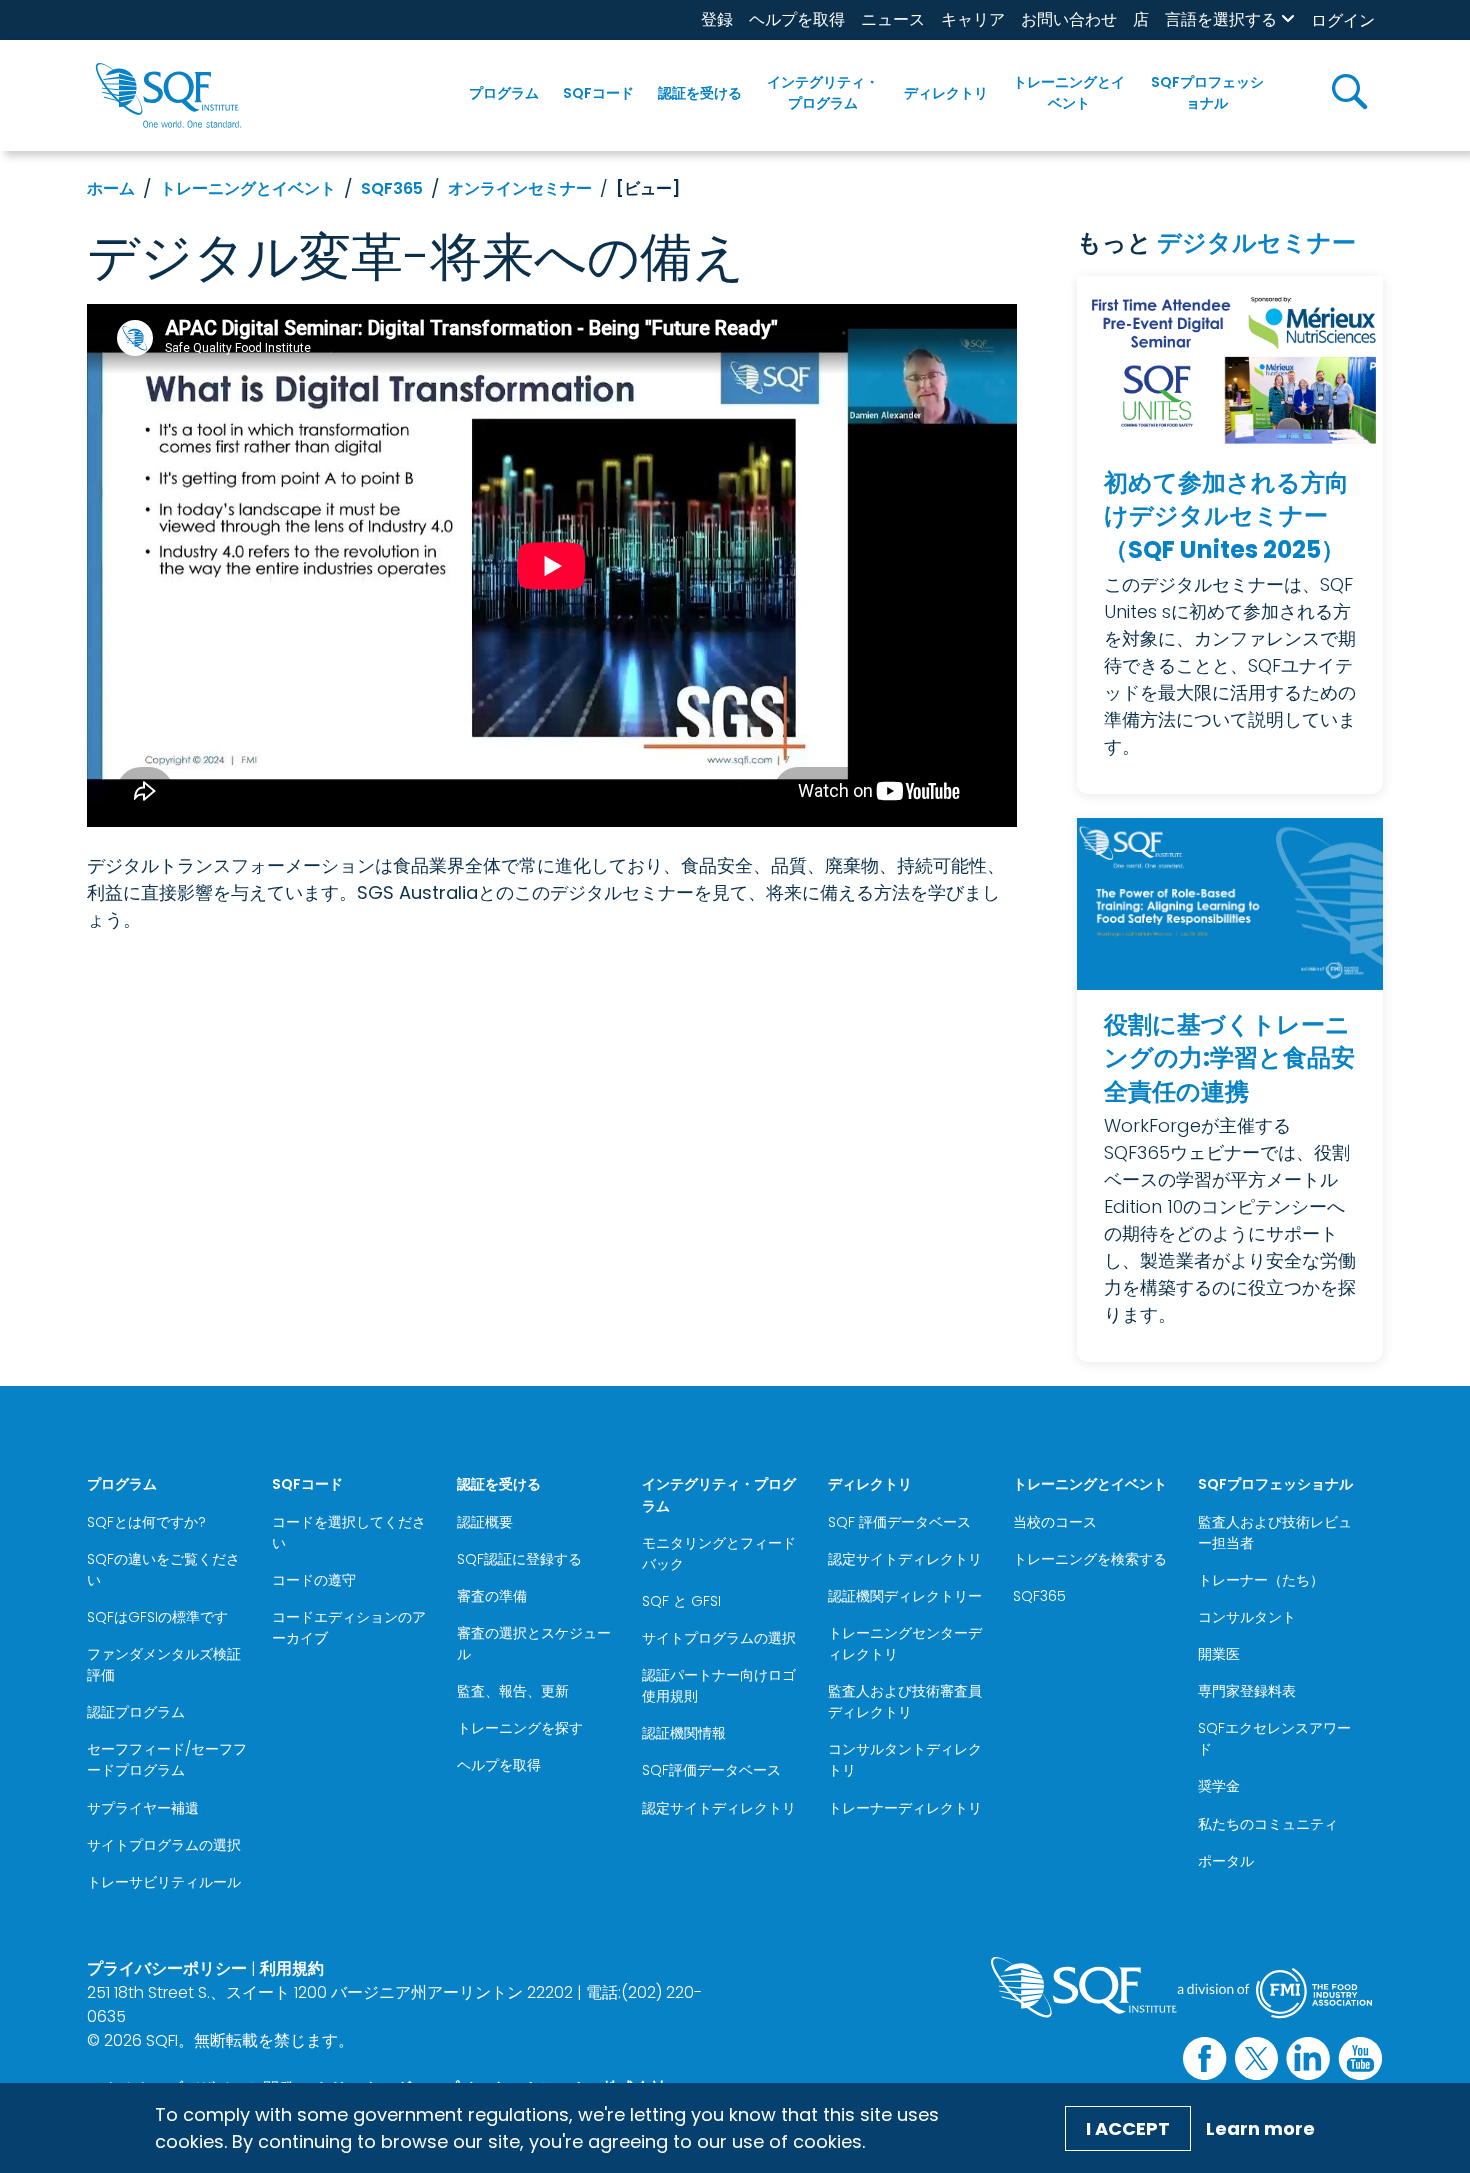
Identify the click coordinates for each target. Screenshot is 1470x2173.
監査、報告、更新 (513, 1691)
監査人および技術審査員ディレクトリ (905, 1701)
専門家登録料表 (1247, 1691)
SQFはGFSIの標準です (157, 1617)
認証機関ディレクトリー (905, 1596)
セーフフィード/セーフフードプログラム (167, 1759)
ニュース (893, 19)
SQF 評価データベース (899, 1522)
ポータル (1226, 1861)
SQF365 (392, 188)
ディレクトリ (946, 93)
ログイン (1343, 20)
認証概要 (485, 1522)
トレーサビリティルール (164, 1882)
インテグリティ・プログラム (823, 92)
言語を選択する (1221, 19)
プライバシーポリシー (167, 1968)
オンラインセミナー (520, 188)
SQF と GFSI (681, 1601)
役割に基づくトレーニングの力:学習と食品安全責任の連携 (1229, 1058)
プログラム (504, 93)
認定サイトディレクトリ (719, 1808)
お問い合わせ (1069, 19)
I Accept (1128, 2128)
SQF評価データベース (711, 1770)
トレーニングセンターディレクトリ (905, 1643)
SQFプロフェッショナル (1207, 92)
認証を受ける (700, 93)
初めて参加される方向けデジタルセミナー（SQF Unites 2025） (1226, 516)
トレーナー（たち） (1261, 1580)
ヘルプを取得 (797, 19)
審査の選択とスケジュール (534, 1643)
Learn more (1260, 2128)
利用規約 (292, 1968)
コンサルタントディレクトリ (905, 1759)
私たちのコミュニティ (1268, 1824)
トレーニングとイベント (1069, 92)
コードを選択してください (349, 1532)
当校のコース (1055, 1522)
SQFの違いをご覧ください (163, 1569)
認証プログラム (136, 1712)
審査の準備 (492, 1596)
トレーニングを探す (520, 1728)
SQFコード (598, 93)
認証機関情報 (684, 1733)
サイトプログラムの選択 (164, 1845)
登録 (717, 19)
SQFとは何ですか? (146, 1522)
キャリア (973, 19)
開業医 (1219, 1654)
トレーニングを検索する (1090, 1559)
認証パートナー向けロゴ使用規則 (719, 1685)
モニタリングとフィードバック (719, 1553)
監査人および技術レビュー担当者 (1275, 1532)
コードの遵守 (314, 1580)
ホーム (111, 188)
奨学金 (1219, 1786)
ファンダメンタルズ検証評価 (164, 1664)
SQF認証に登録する (519, 1559)
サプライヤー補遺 (143, 1808)
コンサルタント (1247, 1617)
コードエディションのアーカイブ (349, 1627)
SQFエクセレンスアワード (1274, 1738)
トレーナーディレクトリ (905, 1808)
